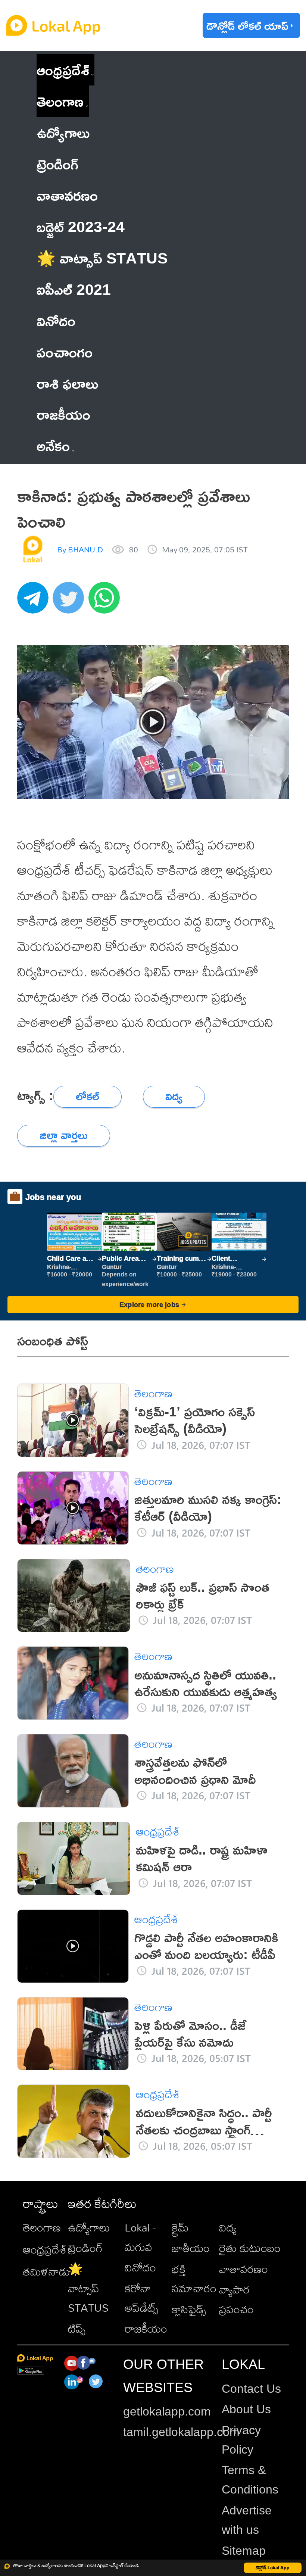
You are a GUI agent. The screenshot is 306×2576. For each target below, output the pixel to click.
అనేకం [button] (53, 445)
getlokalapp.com (167, 2411)
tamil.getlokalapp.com (181, 2432)
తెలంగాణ (60, 101)
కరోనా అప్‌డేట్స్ (141, 2298)
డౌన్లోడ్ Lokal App (273, 2568)
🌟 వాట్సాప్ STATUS (88, 2288)
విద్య (228, 2227)
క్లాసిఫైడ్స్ (189, 2309)
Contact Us (251, 2389)
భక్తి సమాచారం (194, 2279)
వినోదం (140, 2267)
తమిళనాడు (46, 2271)
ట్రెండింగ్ (85, 2248)
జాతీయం (191, 2248)
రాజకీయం (146, 2329)
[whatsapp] (106, 602)
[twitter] (71, 602)
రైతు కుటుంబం (250, 2248)
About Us (246, 2409)
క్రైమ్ (180, 2227)
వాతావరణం (243, 2269)
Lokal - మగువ (140, 2237)
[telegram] (35, 602)
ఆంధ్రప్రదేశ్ (63, 70)
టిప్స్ (77, 2329)
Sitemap (244, 2551)
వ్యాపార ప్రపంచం (236, 2299)
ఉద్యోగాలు (89, 2227)
